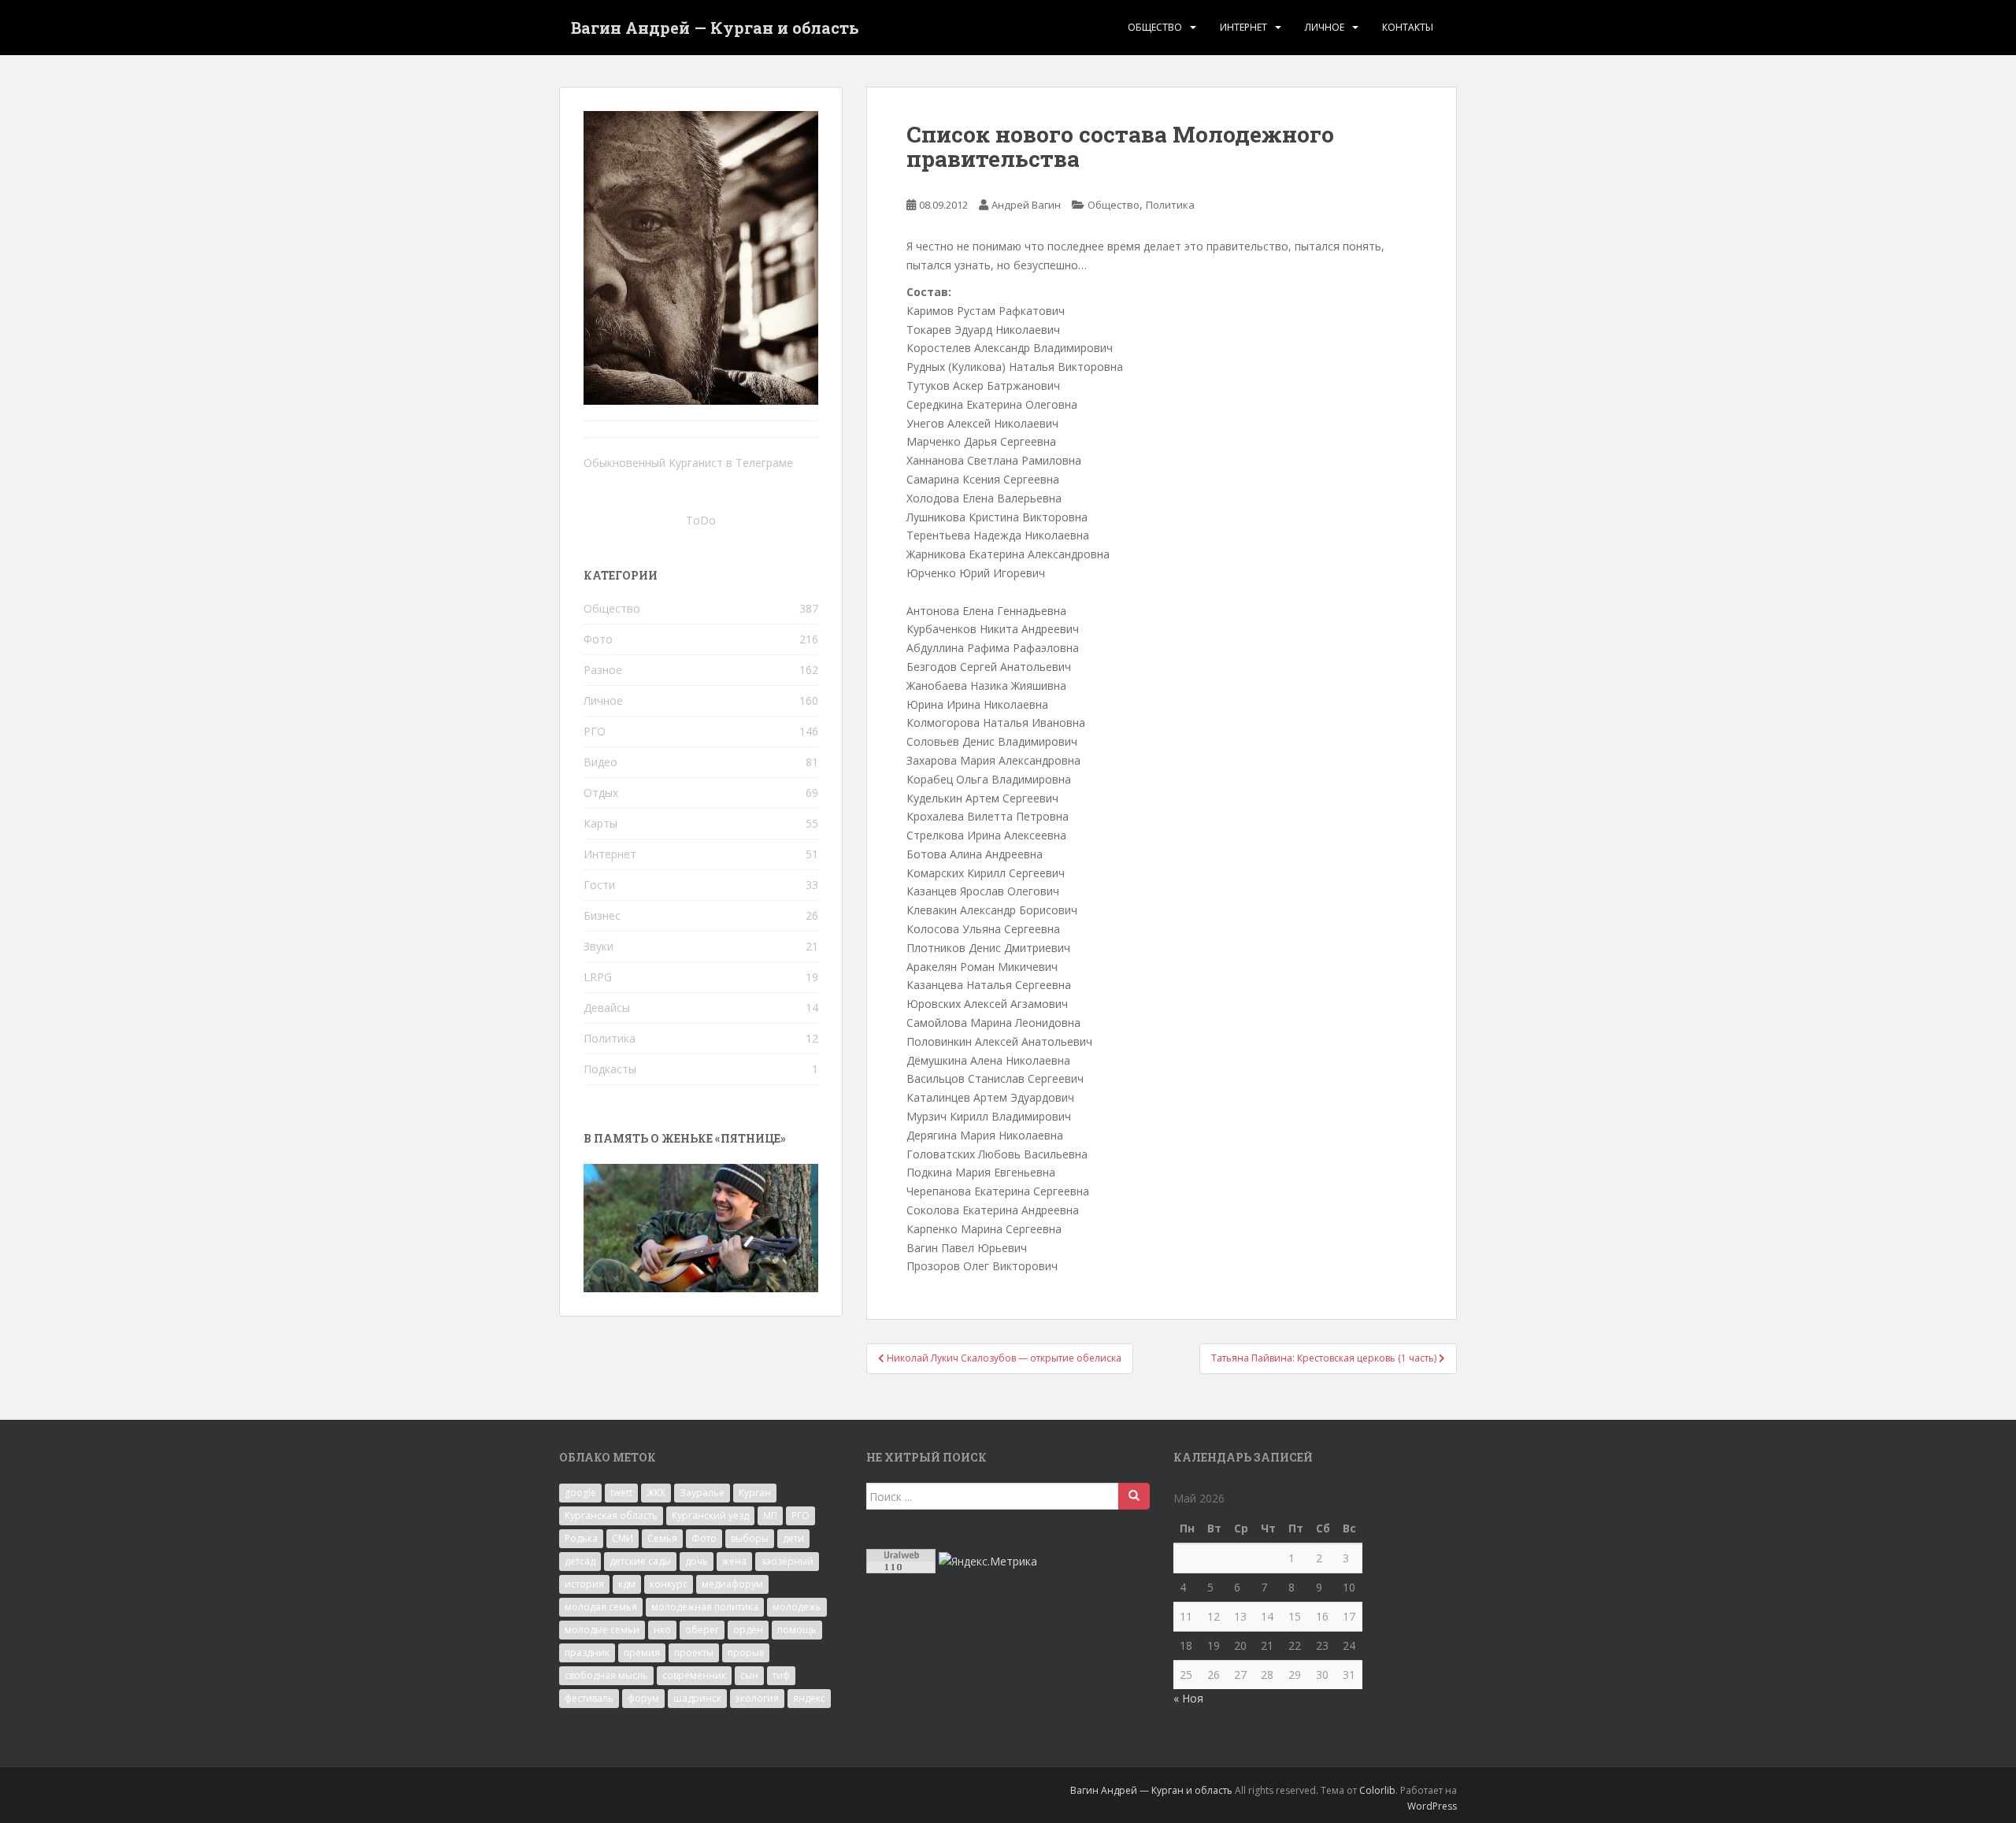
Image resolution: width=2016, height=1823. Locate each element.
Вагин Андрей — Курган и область (715, 28)
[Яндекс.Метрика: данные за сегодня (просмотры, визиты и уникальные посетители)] (988, 1562)
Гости (599, 885)
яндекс (809, 1698)
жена (734, 1561)
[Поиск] (1134, 1496)
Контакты (1408, 27)
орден (748, 1630)
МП (770, 1515)
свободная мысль (606, 1675)
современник (694, 1675)
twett (621, 1493)
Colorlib (1377, 1790)
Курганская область (611, 1515)
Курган (755, 1493)
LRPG (598, 977)
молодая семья (601, 1607)
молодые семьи (602, 1630)
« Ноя (1188, 1698)
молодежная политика (705, 1607)
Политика (1170, 205)
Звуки (598, 946)
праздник (587, 1653)
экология (757, 1698)
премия (642, 1653)
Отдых (601, 793)
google (580, 1493)
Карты (600, 823)
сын (749, 1675)
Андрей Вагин (1026, 205)
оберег (702, 1630)
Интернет (1243, 27)
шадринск (697, 1698)
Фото (598, 639)
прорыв (746, 1653)
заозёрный (787, 1561)
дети (793, 1538)
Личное (1325, 27)
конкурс (669, 1584)
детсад (580, 1561)
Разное (603, 670)
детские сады (640, 1561)
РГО (595, 731)
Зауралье (702, 1493)
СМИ (623, 1538)
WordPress (1432, 1806)
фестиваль (589, 1698)
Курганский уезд (710, 1515)
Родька (581, 1538)
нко (662, 1630)
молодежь (797, 1607)
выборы (750, 1538)
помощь (797, 1630)
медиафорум (732, 1584)
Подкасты (610, 1069)
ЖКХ (656, 1493)
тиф (781, 1675)
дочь (697, 1561)
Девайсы (607, 1008)
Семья (662, 1538)
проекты (694, 1653)
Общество (1155, 27)
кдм (627, 1584)
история (584, 1584)
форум (643, 1698)
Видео (600, 762)
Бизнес (602, 915)
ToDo (701, 520)
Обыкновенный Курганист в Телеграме (688, 463)
